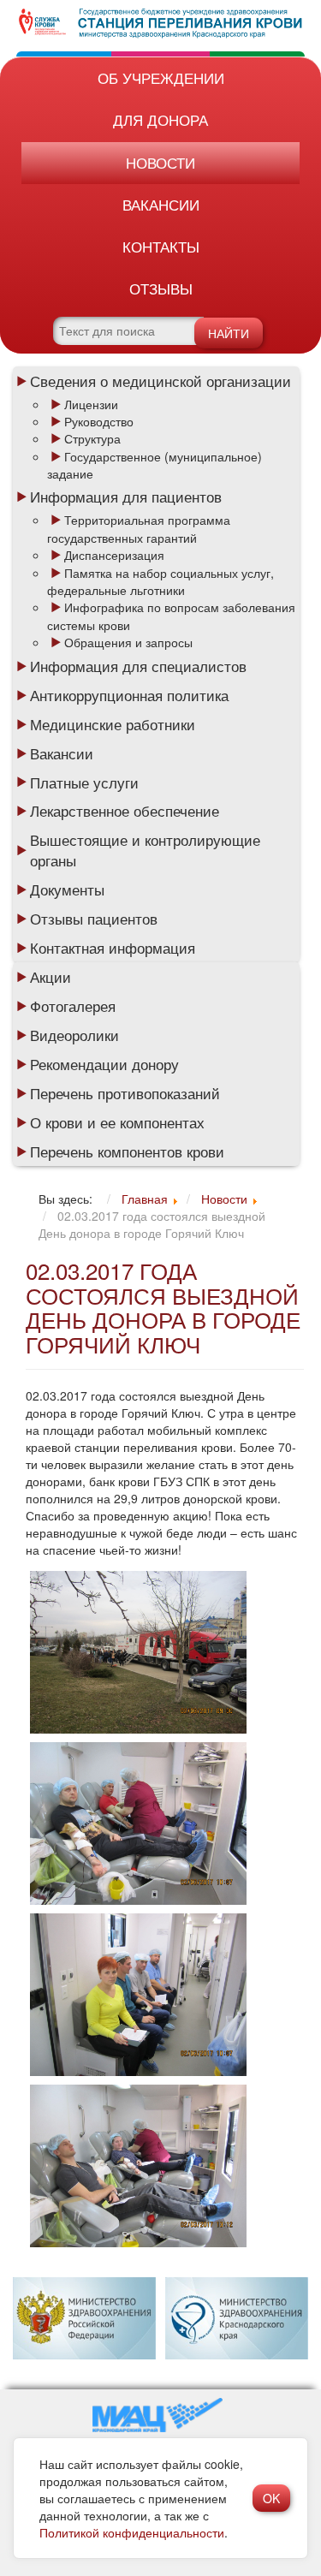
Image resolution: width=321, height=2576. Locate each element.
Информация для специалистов (138, 666)
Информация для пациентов (126, 497)
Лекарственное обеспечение (125, 811)
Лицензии (91, 404)
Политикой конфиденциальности (132, 2532)
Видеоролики (74, 1035)
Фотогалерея (73, 1006)
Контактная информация (113, 948)
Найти (229, 333)
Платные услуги (84, 782)
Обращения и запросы (128, 642)
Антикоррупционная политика (129, 695)
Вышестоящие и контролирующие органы (145, 850)
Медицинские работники (113, 724)
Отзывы (161, 288)
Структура (92, 438)
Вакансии (161, 204)
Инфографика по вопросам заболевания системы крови (171, 616)
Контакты (161, 246)
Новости (160, 162)
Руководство (99, 421)
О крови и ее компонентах (117, 1122)
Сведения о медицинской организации (160, 381)
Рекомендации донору (104, 1064)
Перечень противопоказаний (125, 1093)
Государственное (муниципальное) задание (155, 465)
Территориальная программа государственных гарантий (139, 528)
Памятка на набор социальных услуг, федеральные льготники (160, 581)
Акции (51, 977)
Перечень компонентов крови (127, 1151)
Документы (67, 889)
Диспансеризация (114, 555)
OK (271, 2498)
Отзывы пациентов (94, 919)
